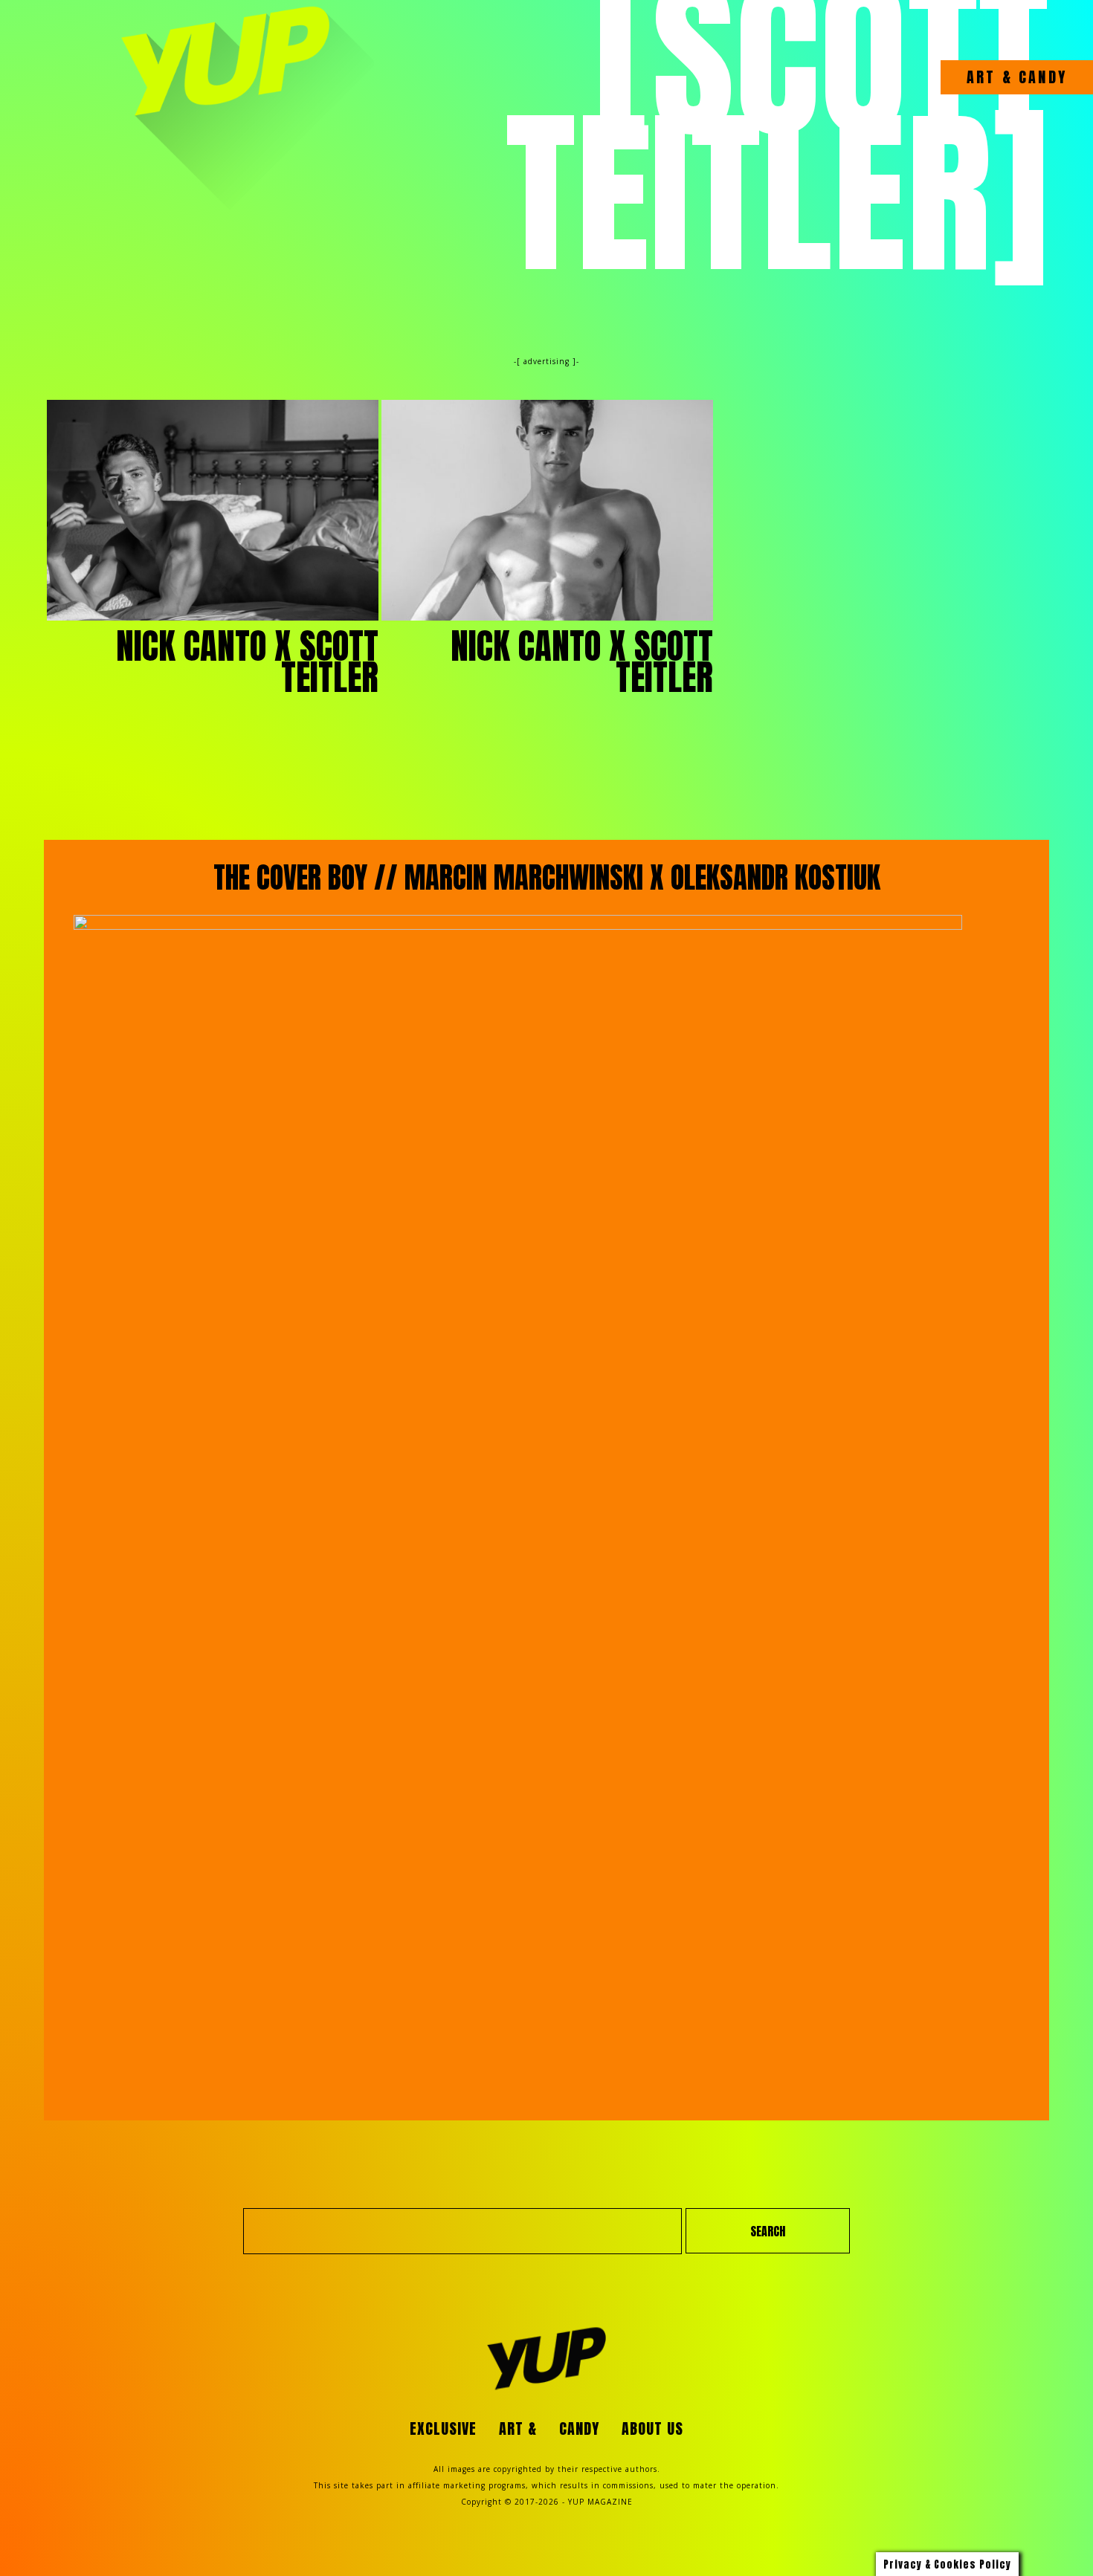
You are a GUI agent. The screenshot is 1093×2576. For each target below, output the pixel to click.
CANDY (1040, 77)
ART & (990, 77)
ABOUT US (652, 2428)
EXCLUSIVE (443, 2428)
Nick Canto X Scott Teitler (247, 661)
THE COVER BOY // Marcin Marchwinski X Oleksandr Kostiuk (547, 878)
